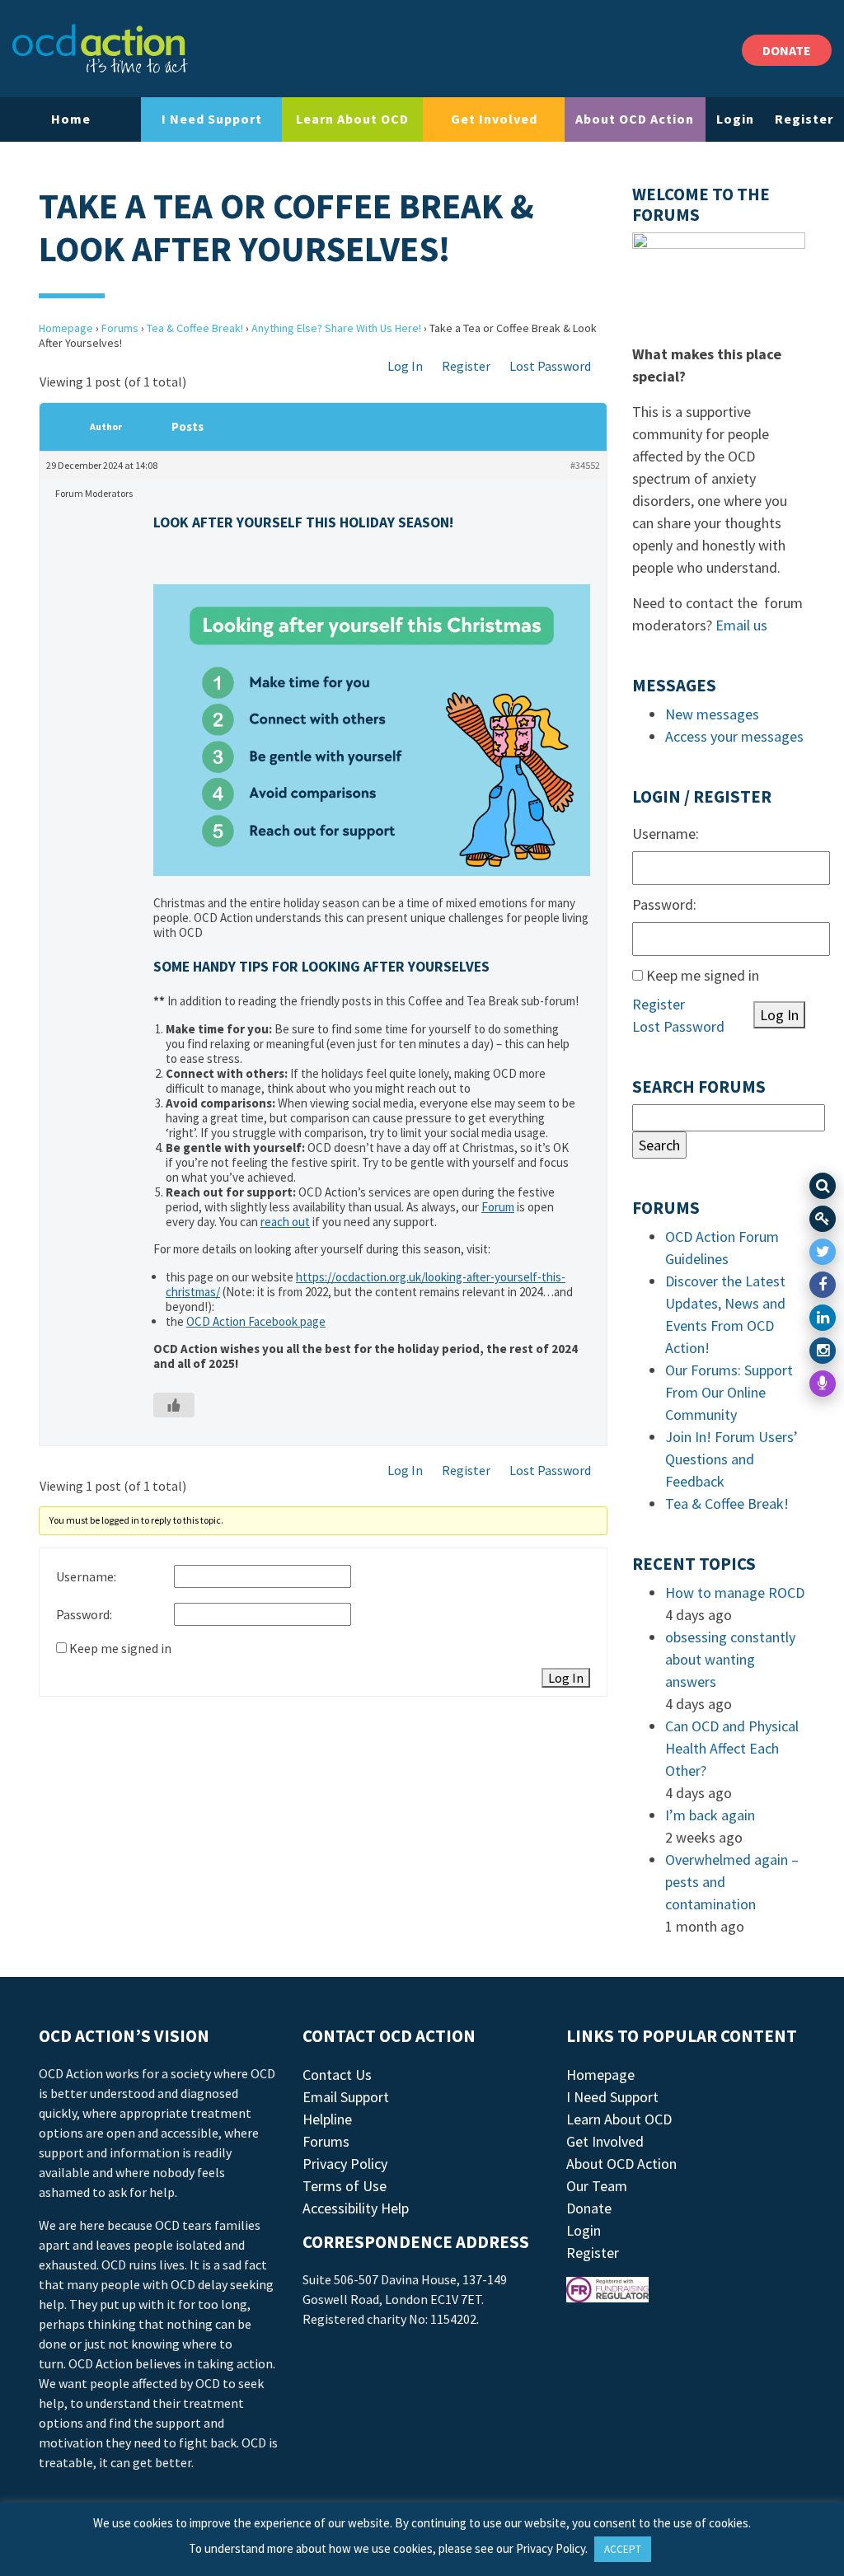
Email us (741, 625)
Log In (405, 366)
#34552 (585, 465)
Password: (84, 1614)
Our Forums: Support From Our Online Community (729, 1392)
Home (71, 119)
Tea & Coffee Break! (195, 328)
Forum (498, 1207)
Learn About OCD (352, 119)
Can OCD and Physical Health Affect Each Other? (732, 1748)
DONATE (787, 50)
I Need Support (212, 119)
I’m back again (710, 1815)
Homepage (66, 328)
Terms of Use (345, 2186)
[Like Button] (174, 1405)
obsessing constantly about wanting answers (730, 1659)
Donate (589, 2208)
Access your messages (734, 736)
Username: (86, 1576)
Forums (120, 328)
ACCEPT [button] (623, 2549)
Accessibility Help (356, 2208)
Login (735, 119)
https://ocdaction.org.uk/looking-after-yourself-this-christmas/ (366, 1284)
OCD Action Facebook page (256, 1321)
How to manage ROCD (735, 1592)
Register (804, 119)
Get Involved (494, 119)
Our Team (597, 2186)
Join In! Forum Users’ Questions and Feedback (731, 1459)
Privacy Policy (345, 2164)
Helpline (327, 2119)
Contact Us (337, 2075)
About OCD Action (635, 119)
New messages (712, 714)
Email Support (346, 2097)
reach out (285, 1222)
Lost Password (550, 366)
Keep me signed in (120, 1648)
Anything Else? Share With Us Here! (336, 328)
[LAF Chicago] (100, 49)
